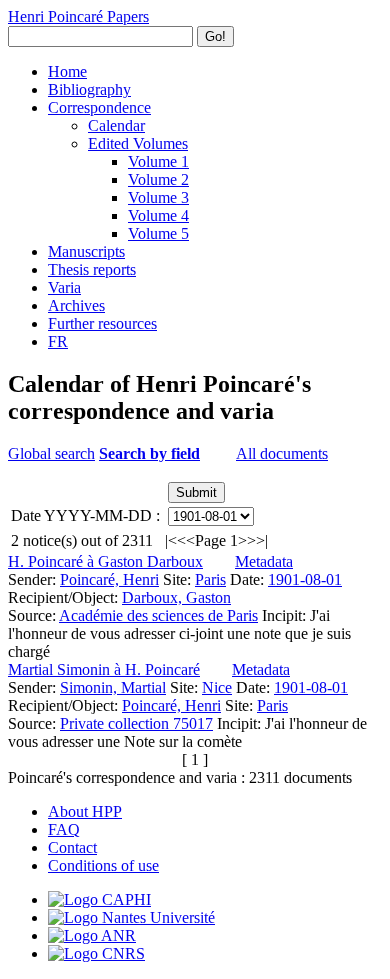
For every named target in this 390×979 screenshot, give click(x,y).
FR (58, 341)
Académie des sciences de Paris (158, 615)
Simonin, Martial (113, 687)
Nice (217, 687)
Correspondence (99, 107)
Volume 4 (158, 215)
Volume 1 (158, 161)
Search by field (149, 453)
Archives (76, 305)
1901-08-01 (305, 579)
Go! (215, 36)
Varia (64, 287)
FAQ (64, 829)
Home (67, 71)
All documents (282, 453)
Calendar (116, 125)
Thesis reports (92, 269)
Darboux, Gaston (176, 597)
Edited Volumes (138, 143)
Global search (51, 453)
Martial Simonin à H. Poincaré (104, 669)
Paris (210, 579)
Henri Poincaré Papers (78, 16)
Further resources (102, 323)
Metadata (264, 561)
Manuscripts (86, 251)
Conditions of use (103, 865)
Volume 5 (158, 233)
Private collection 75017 (136, 723)
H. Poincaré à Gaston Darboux (105, 561)
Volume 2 (158, 179)
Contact (72, 847)
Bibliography (89, 89)
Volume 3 (158, 197)
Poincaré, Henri (109, 579)
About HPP (85, 811)
